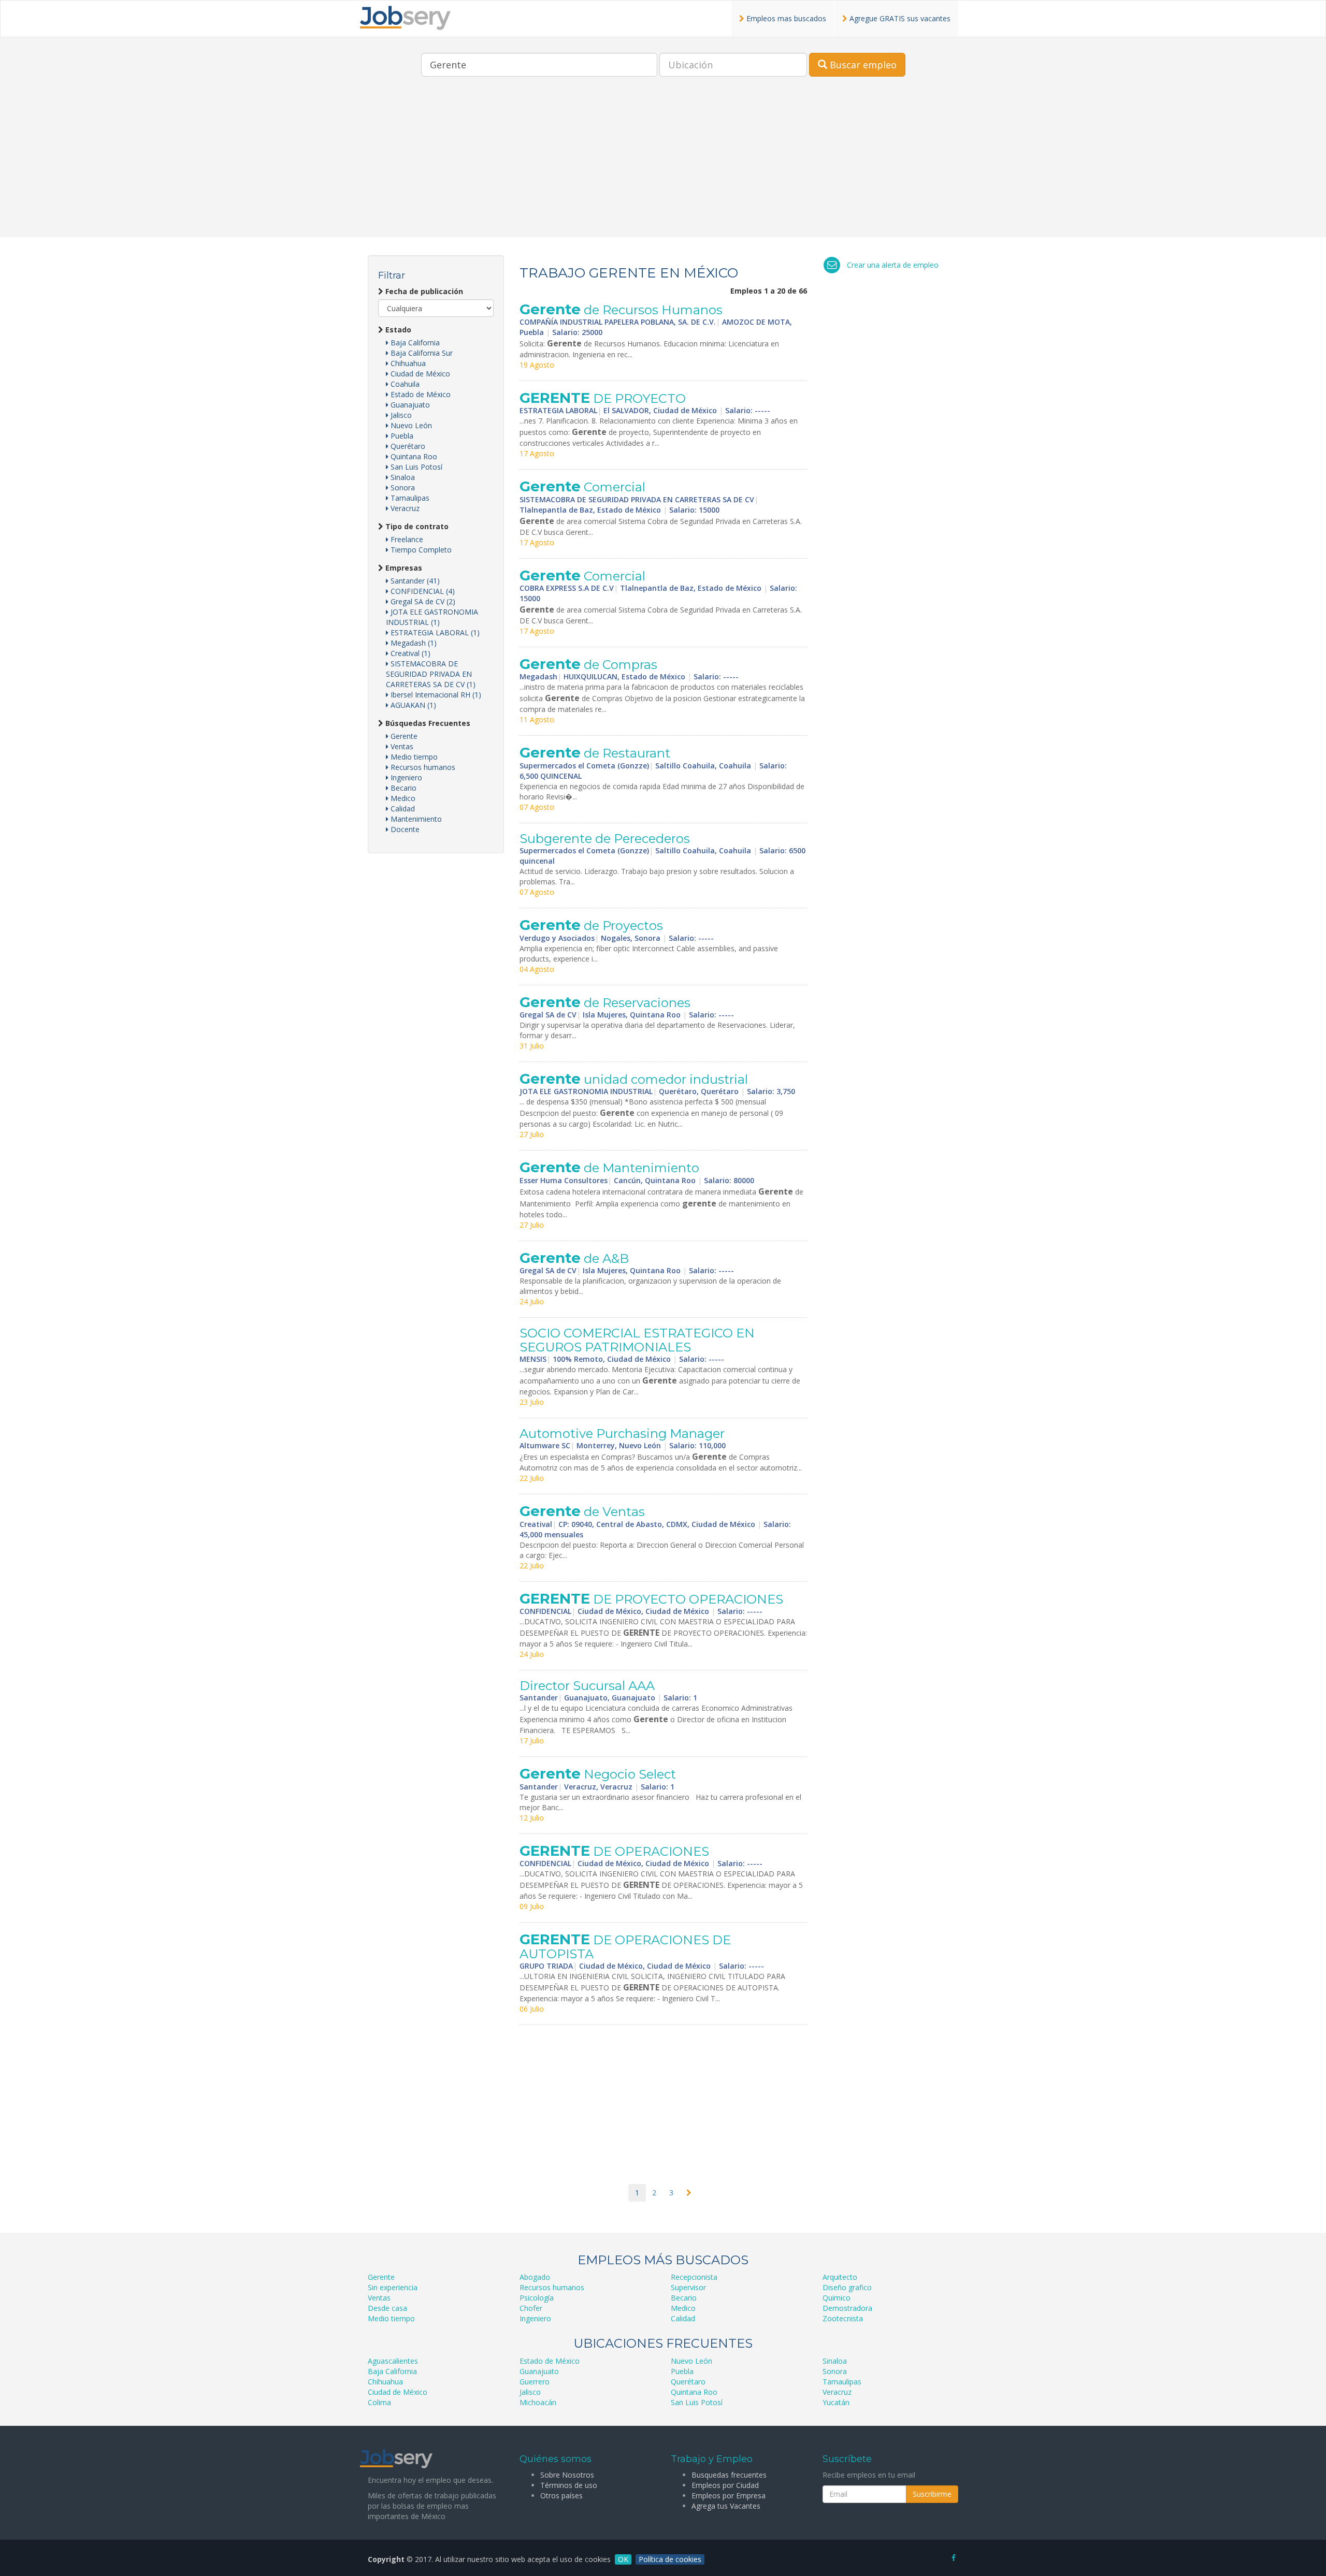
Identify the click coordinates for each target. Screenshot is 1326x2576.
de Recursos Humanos (621, 310)
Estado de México (420, 394)
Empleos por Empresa (729, 2495)
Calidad (402, 809)
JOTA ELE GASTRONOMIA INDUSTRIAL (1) (432, 617)
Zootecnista (843, 2318)
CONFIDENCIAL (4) (422, 591)
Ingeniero (405, 777)
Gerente (403, 736)
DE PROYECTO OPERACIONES (651, 1599)
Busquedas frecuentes (729, 2475)
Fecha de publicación (423, 291)
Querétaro (407, 446)
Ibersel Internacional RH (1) (435, 695)
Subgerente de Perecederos (605, 839)
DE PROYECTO (603, 398)
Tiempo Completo (420, 550)
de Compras (588, 665)
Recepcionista (694, 2277)
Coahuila (404, 384)
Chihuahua (407, 363)
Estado (397, 330)
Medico (402, 798)
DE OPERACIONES (614, 1851)
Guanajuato (409, 405)
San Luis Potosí (415, 467)
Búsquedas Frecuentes (427, 723)
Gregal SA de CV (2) (422, 601)
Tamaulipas (409, 498)
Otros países (561, 2495)
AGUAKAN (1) (412, 705)
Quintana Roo (413, 456)
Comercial (582, 487)
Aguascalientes (393, 2361)
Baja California (414, 343)
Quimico (837, 2298)
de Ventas (582, 1512)
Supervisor (688, 2287)
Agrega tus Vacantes (726, 2506)
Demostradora (847, 2308)
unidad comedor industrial (634, 1079)
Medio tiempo (413, 757)
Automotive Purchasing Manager (622, 1433)
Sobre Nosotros (567, 2475)
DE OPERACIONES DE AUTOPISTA (625, 1947)
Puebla (401, 436)
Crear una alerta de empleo (893, 265)
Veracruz (404, 508)
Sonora (402, 487)
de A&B (574, 1258)
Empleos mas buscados (785, 18)
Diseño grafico (847, 2287)
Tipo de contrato (416, 526)
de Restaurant (595, 753)
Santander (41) (414, 581)
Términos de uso (569, 2485)
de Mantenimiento (611, 1168)
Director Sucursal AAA (587, 1686)
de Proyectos (591, 926)
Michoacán (538, 2402)
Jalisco (400, 415)
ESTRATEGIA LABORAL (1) (434, 632)
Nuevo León (410, 425)
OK (623, 2559)
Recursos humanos (422, 767)
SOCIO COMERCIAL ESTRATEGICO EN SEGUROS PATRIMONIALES (637, 1340)
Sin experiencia (393, 2287)
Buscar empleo (862, 65)
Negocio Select (598, 1774)
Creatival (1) (409, 653)
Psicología (537, 2298)
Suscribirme (932, 2494)
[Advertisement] (663, 165)
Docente (404, 829)
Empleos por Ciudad (725, 2485)
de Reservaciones (605, 1003)
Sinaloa (402, 477)
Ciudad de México (419, 374)
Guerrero (535, 2382)
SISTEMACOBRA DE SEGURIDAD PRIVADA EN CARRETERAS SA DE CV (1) (431, 674)
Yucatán (836, 2402)
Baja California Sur (421, 353)
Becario (402, 788)
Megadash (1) (413, 643)
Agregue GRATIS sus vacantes (899, 18)
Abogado (535, 2277)
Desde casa (387, 2308)
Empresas (403, 568)
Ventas (401, 746)
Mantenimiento (415, 819)
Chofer (531, 2308)
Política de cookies (670, 2559)
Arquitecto (840, 2277)
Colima (379, 2402)
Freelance (406, 539)
